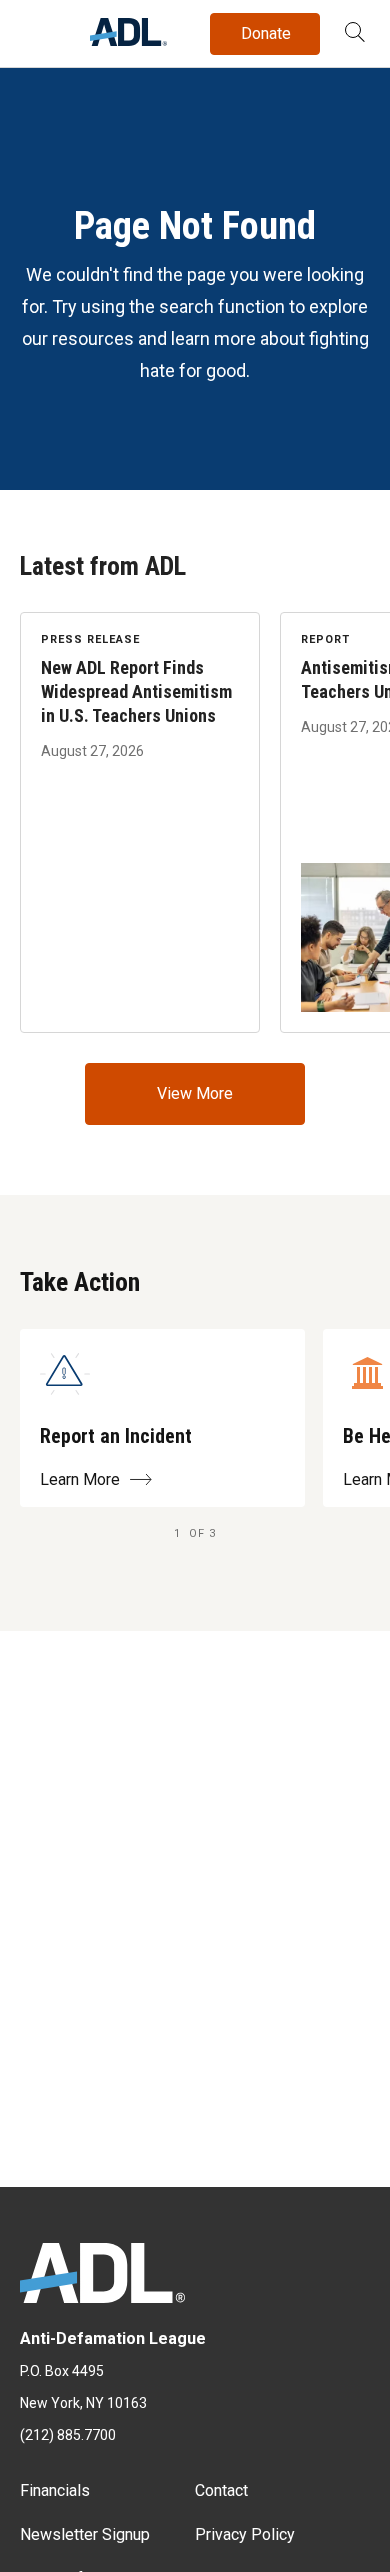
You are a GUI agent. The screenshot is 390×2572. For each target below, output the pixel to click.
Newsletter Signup (85, 2534)
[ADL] (128, 40)
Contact (221, 2490)
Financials (55, 2490)
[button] (355, 34)
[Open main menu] (39, 29)
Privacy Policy (245, 2534)
